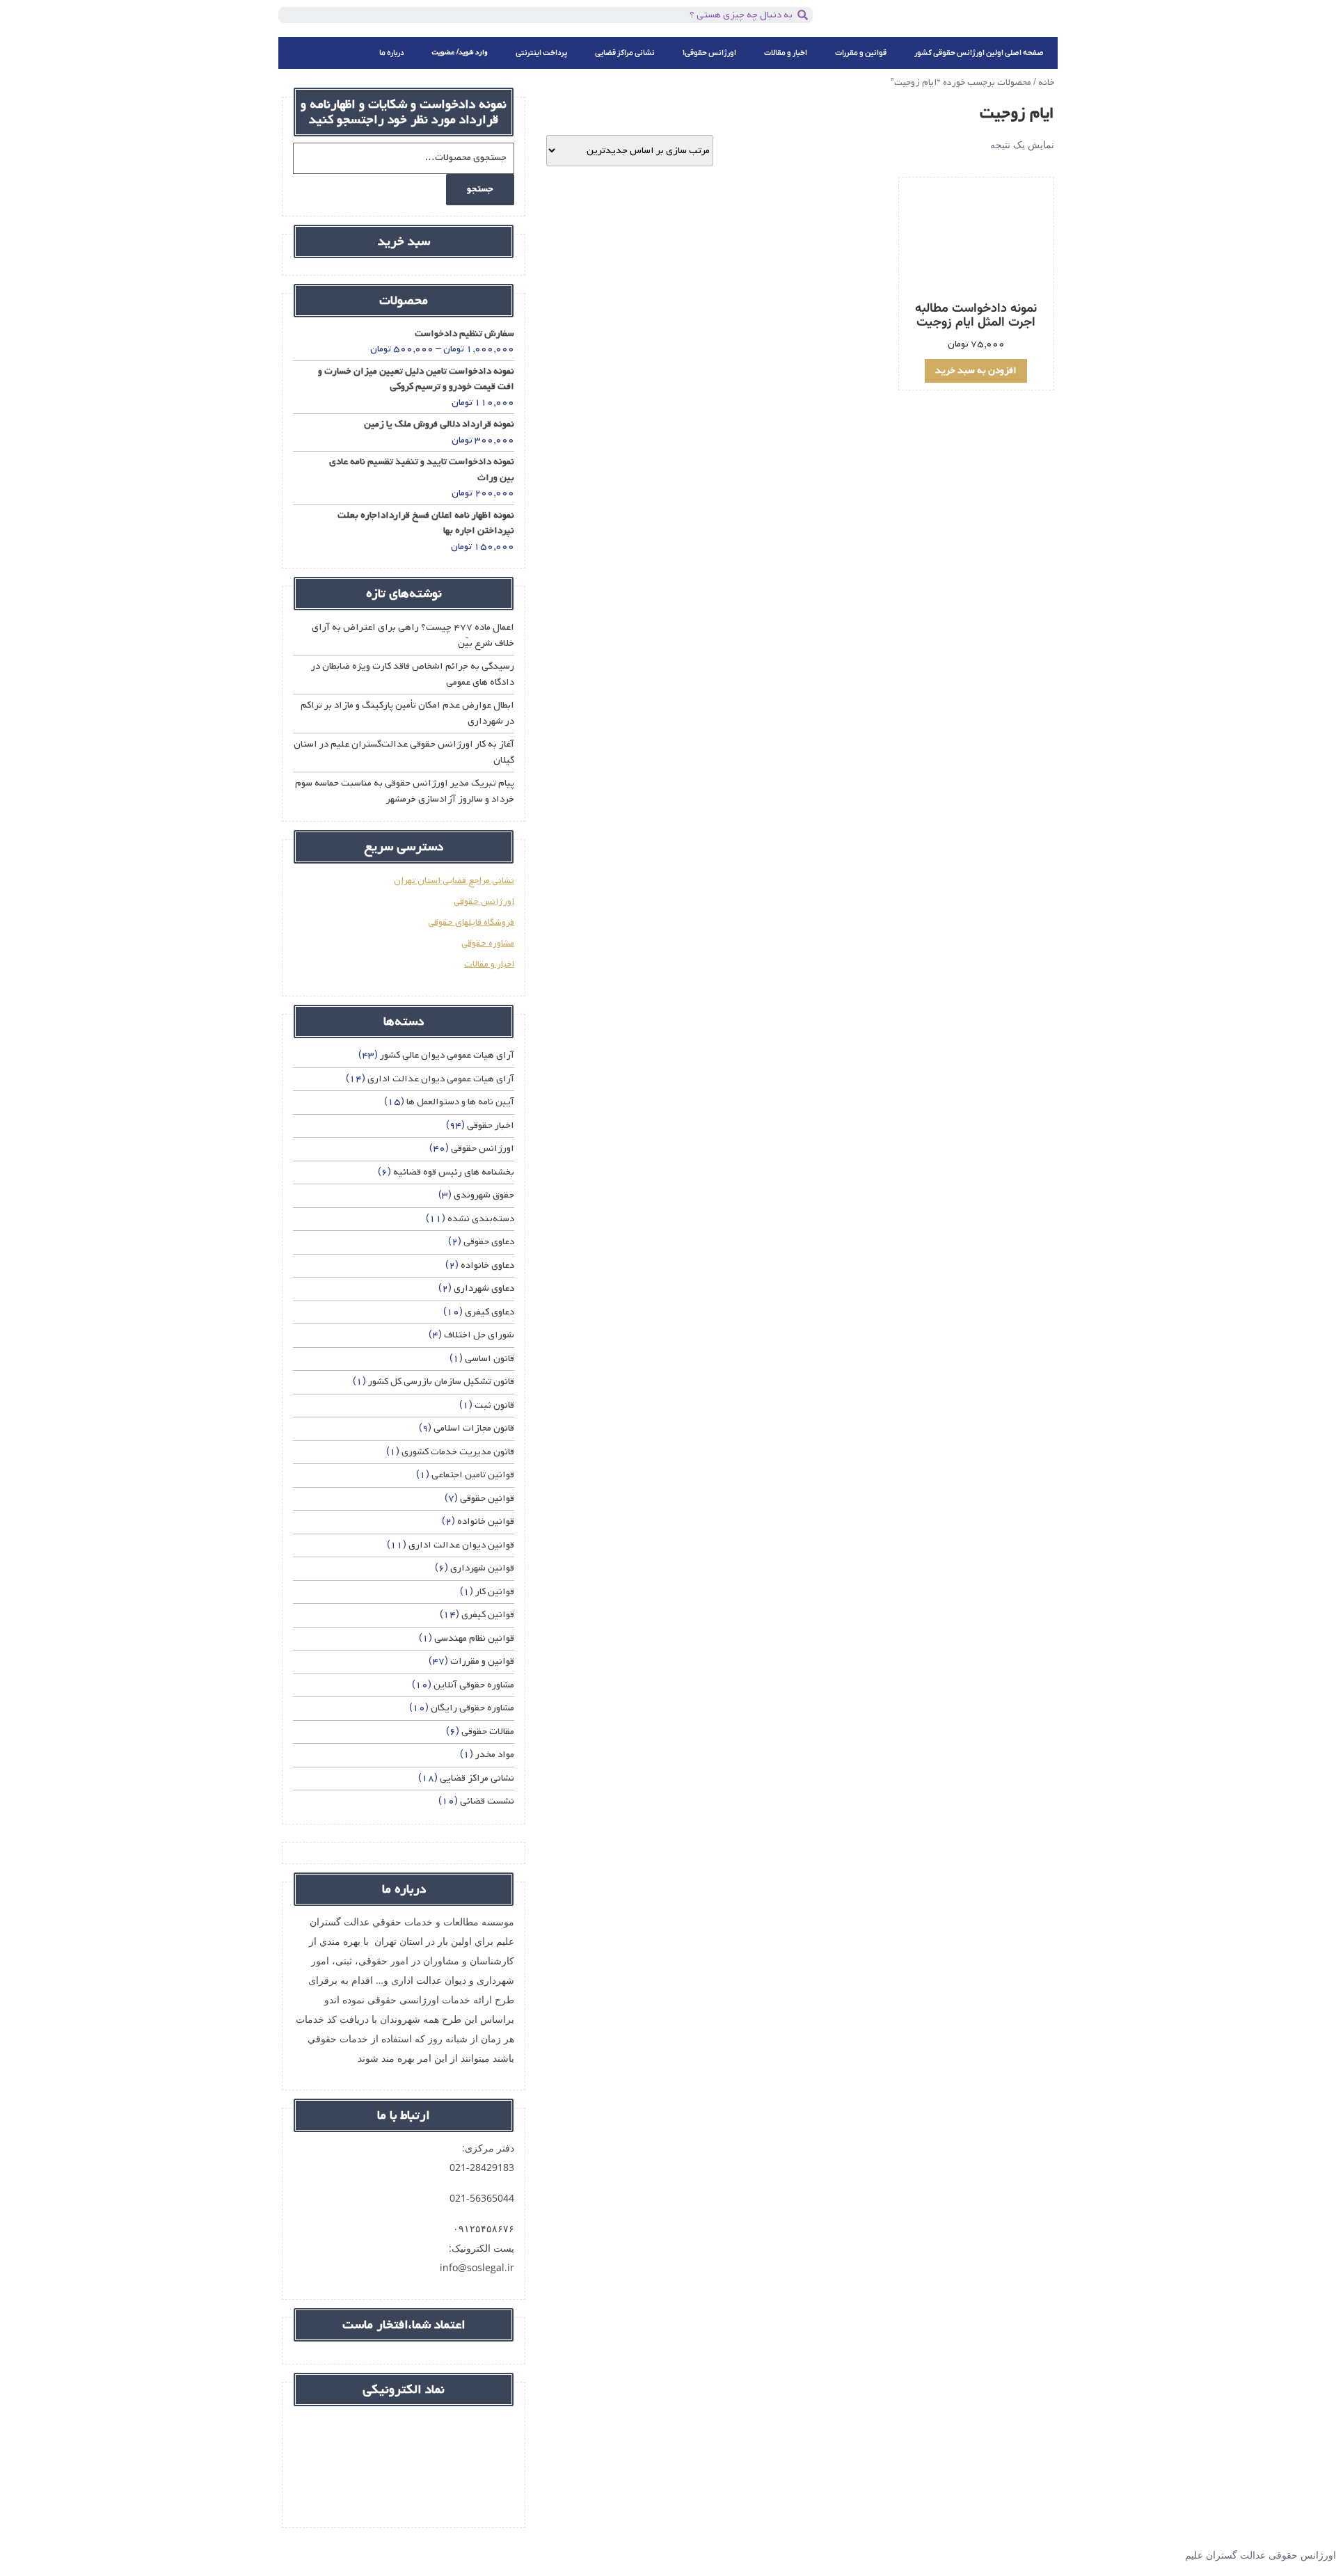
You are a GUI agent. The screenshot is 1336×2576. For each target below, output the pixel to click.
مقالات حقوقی (488, 1732)
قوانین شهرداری (482, 1568)
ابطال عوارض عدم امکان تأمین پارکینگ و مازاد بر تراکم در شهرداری (407, 713)
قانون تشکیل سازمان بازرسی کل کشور (441, 1382)
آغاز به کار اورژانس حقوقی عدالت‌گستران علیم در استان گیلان (404, 752)
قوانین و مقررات (861, 53)
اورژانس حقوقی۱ (709, 53)
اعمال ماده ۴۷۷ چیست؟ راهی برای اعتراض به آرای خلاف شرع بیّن (413, 635)
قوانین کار (495, 1592)
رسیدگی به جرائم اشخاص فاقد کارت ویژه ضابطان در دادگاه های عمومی (413, 674)
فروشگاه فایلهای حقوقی (471, 922)
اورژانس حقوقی (484, 901)
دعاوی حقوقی (489, 1242)
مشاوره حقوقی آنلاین (474, 1685)
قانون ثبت (494, 1405)
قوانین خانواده (486, 1521)
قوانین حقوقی (487, 1498)
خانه (1046, 82)
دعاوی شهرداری (484, 1288)
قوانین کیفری (488, 1615)
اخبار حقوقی (491, 1126)
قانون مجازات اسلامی (474, 1428)
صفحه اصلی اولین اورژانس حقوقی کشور (979, 53)
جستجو (480, 189)
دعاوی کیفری (490, 1312)
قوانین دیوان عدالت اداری (461, 1545)
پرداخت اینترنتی (541, 53)
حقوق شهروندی (484, 1195)
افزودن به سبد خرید (976, 371)
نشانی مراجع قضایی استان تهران (454, 881)
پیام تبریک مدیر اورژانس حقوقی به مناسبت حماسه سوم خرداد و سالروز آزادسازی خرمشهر (405, 791)
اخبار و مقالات (786, 53)
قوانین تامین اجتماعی (473, 1475)
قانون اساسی (490, 1359)
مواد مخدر (495, 1755)
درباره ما (392, 53)
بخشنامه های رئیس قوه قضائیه (454, 1172)
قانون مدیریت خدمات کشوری (458, 1452)
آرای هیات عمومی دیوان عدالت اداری (441, 1079)
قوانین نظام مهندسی (474, 1638)
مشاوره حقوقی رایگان (472, 1708)
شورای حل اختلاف (479, 1335)
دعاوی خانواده (487, 1265)
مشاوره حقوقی (488, 943)
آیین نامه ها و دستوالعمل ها (460, 1102)
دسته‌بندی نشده (481, 1219)
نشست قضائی (487, 1801)
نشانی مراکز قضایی (625, 53)
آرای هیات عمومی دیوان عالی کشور (447, 1055)
